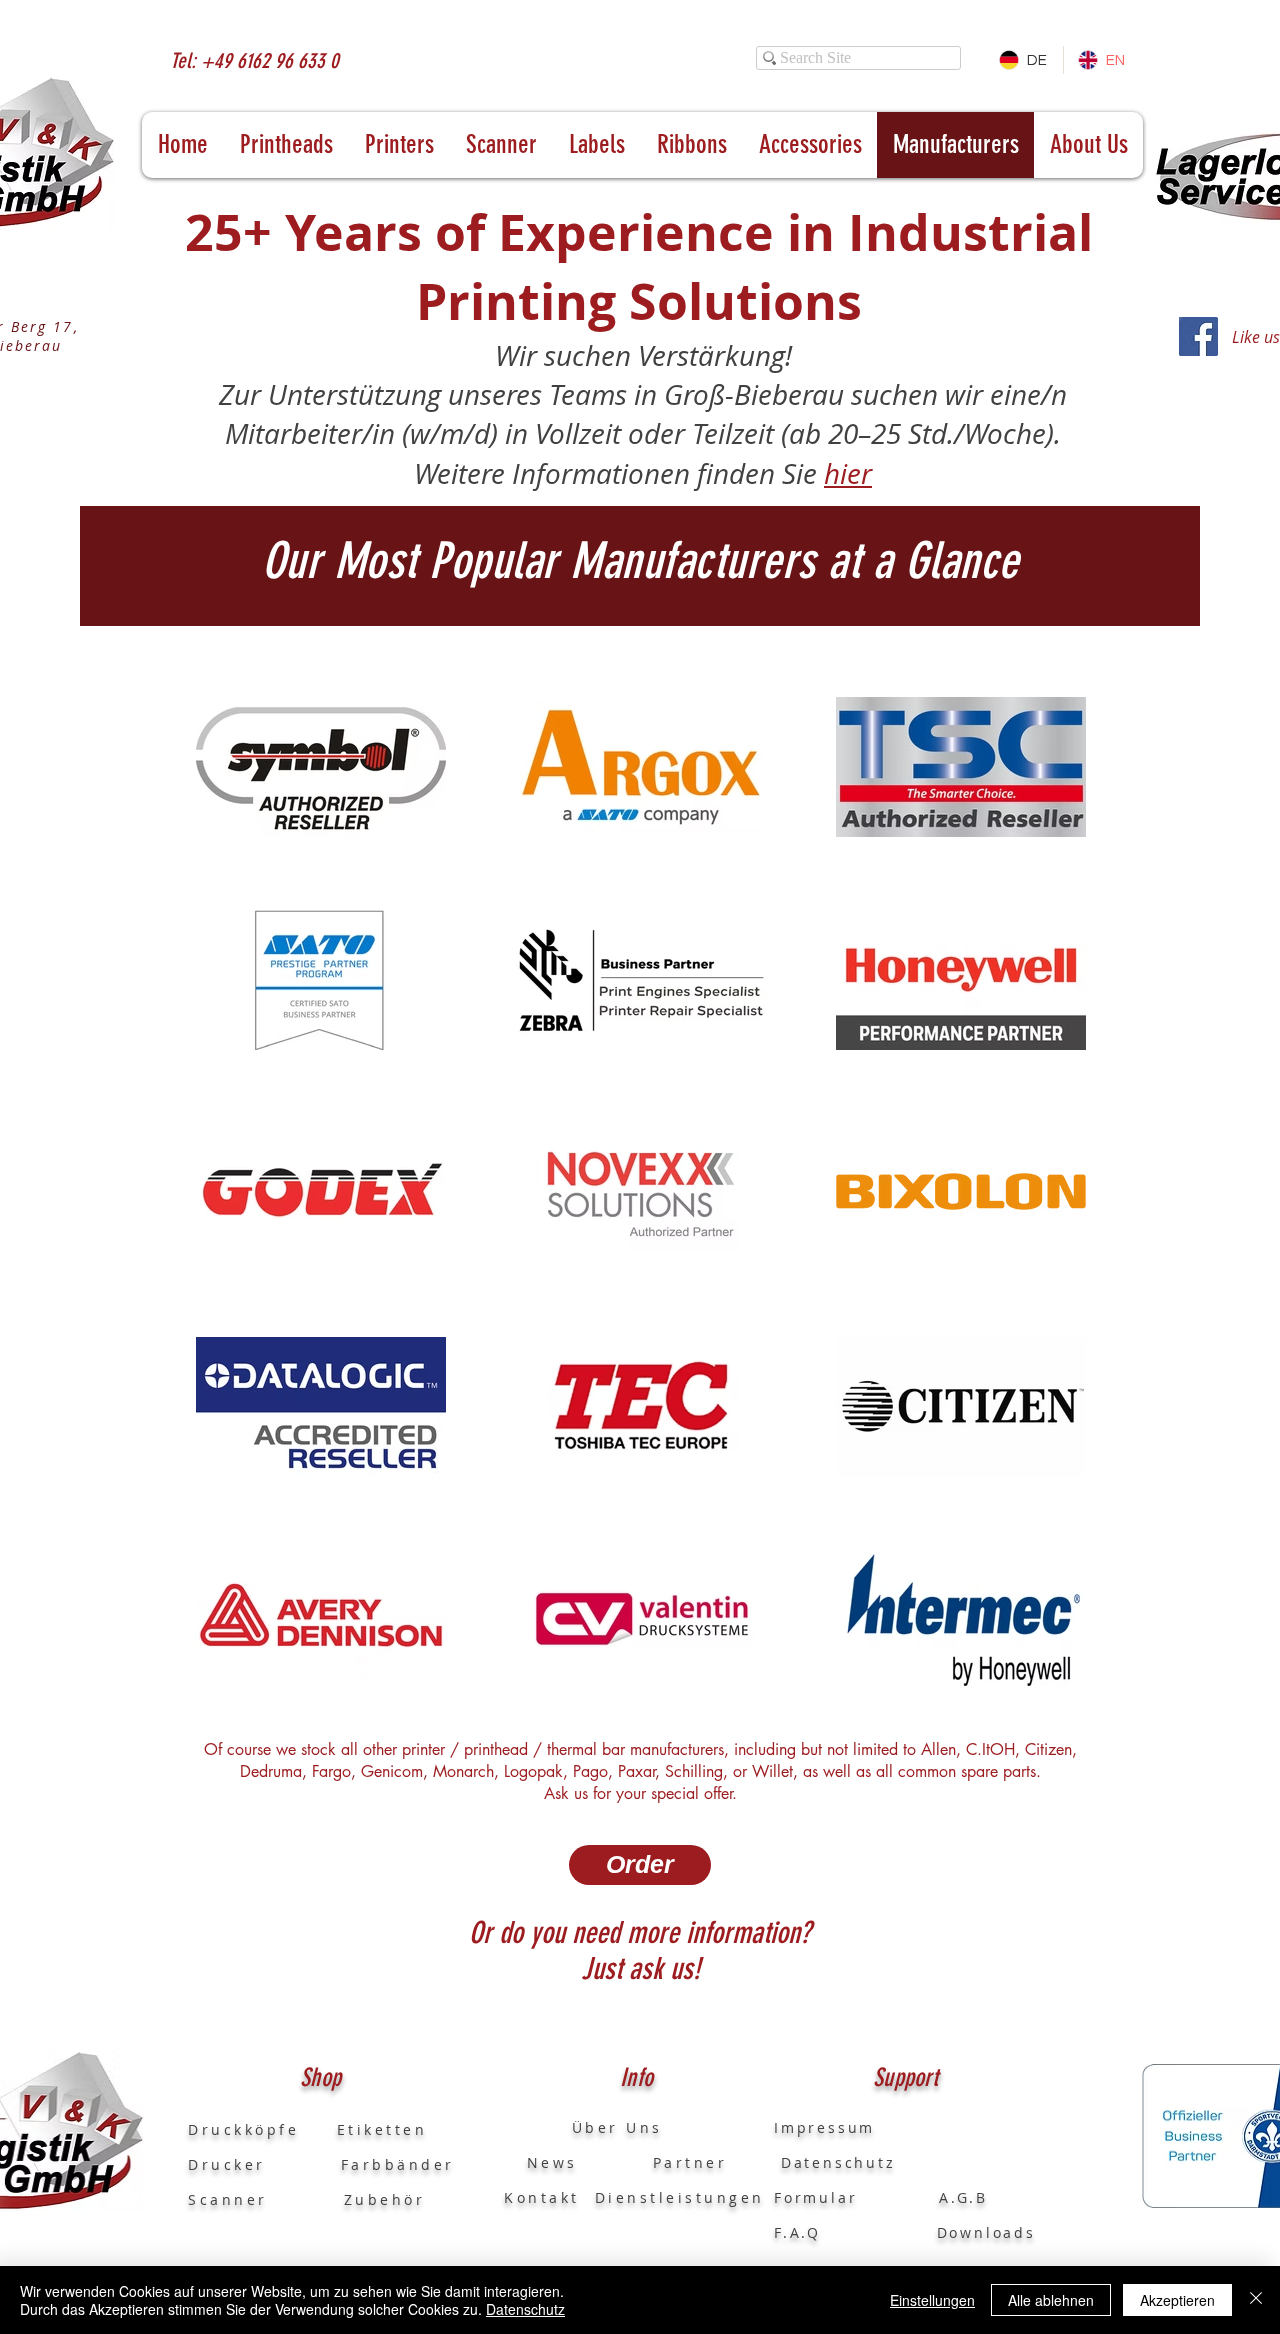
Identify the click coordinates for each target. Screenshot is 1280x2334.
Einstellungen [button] (932, 2300)
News (541, 2162)
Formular (819, 2197)
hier (848, 473)
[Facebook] (1198, 336)
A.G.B (963, 2197)
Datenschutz (525, 2309)
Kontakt (542, 2197)
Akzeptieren (1177, 2300)
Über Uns (598, 2127)
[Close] (1256, 2300)
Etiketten (382, 2129)
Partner (690, 2162)
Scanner (228, 2199)
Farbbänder (398, 2164)
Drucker (264, 2164)
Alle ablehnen (1051, 2300)
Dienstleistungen (680, 2197)
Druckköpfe (262, 2129)
